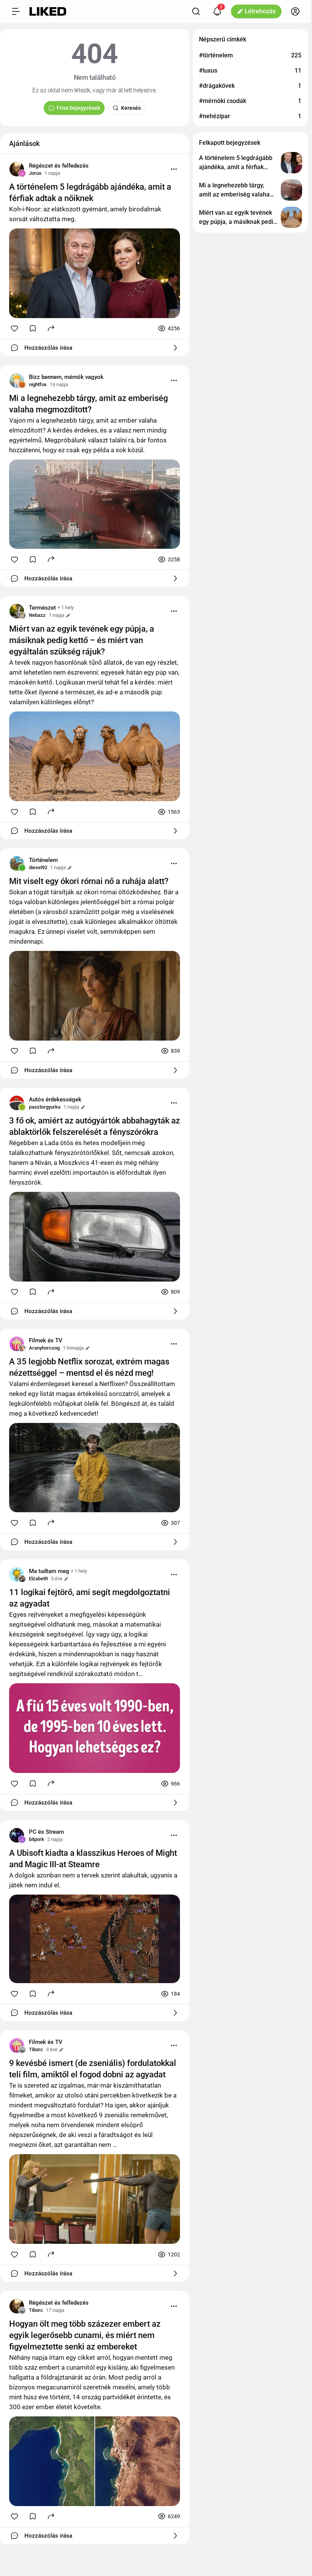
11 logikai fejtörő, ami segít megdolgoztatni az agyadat (90, 1598)
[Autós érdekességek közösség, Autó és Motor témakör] (17, 1103)
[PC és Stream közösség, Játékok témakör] (17, 1835)
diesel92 (38, 867)
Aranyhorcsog (44, 1348)
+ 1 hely (66, 608)
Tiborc (36, 2049)
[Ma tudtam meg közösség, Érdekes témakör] (17, 1575)
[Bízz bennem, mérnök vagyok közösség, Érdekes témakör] (17, 380)
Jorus (35, 173)
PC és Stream (46, 1832)
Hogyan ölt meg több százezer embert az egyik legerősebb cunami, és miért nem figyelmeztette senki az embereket (85, 2335)
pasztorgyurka (45, 1107)
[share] (51, 328)
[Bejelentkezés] (295, 11)
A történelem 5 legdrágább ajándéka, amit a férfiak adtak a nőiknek (90, 192)
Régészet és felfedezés (59, 166)
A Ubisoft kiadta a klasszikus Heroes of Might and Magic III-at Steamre (93, 1859)
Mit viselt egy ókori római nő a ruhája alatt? (89, 881)
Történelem (43, 860)
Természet (42, 608)
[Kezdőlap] (48, 11)
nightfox (38, 384)
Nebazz (37, 615)
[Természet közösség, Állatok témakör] (17, 611)
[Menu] (174, 169)
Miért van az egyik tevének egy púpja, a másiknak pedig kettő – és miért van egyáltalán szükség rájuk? (82, 640)
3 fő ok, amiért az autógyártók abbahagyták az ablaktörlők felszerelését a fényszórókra (95, 1126)
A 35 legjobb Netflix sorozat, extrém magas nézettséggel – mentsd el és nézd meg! (89, 1367)
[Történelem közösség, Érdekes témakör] (17, 863)
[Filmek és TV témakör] (17, 1344)
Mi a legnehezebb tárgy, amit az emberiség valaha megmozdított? (88, 404)
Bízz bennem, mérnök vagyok (66, 377)
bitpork (37, 1839)
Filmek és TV (46, 1340)
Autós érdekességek (55, 1099)
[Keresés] (196, 11)
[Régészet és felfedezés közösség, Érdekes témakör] (17, 169)
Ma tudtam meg (49, 1571)
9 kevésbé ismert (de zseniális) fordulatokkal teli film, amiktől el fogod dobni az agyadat (93, 2069)
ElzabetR (38, 1579)
